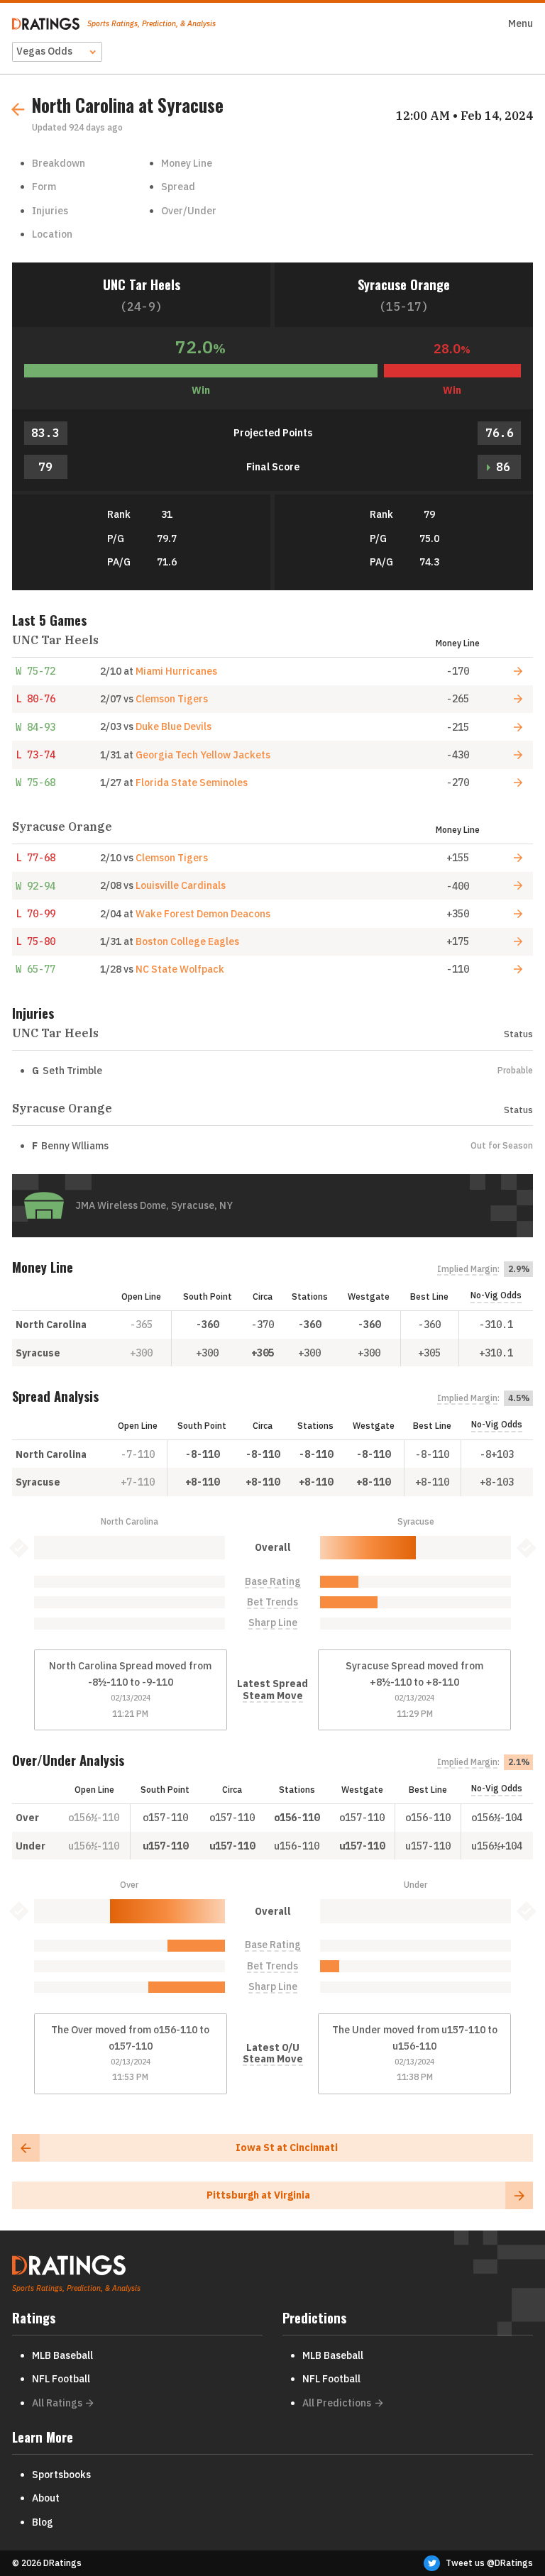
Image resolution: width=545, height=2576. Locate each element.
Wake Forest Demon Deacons (203, 914)
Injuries (50, 211)
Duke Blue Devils (174, 726)
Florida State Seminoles (192, 783)
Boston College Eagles (187, 941)
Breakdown (59, 163)
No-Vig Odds (496, 1295)
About (46, 2498)
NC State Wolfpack (180, 969)
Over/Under (189, 211)
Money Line (187, 163)
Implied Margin (467, 1269)
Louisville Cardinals (181, 885)
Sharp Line (273, 1623)
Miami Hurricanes (176, 671)
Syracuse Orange (404, 284)
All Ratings (57, 2403)
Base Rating (273, 1582)
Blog (43, 2522)
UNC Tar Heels (142, 284)
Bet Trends (272, 1602)
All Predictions (337, 2403)
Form (44, 187)
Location (52, 234)
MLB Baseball (62, 2355)
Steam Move (273, 1696)
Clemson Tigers (172, 699)
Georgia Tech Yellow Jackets (203, 755)
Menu (521, 23)
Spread (178, 187)
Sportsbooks (61, 2475)
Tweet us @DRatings (489, 2563)
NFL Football (61, 2379)
